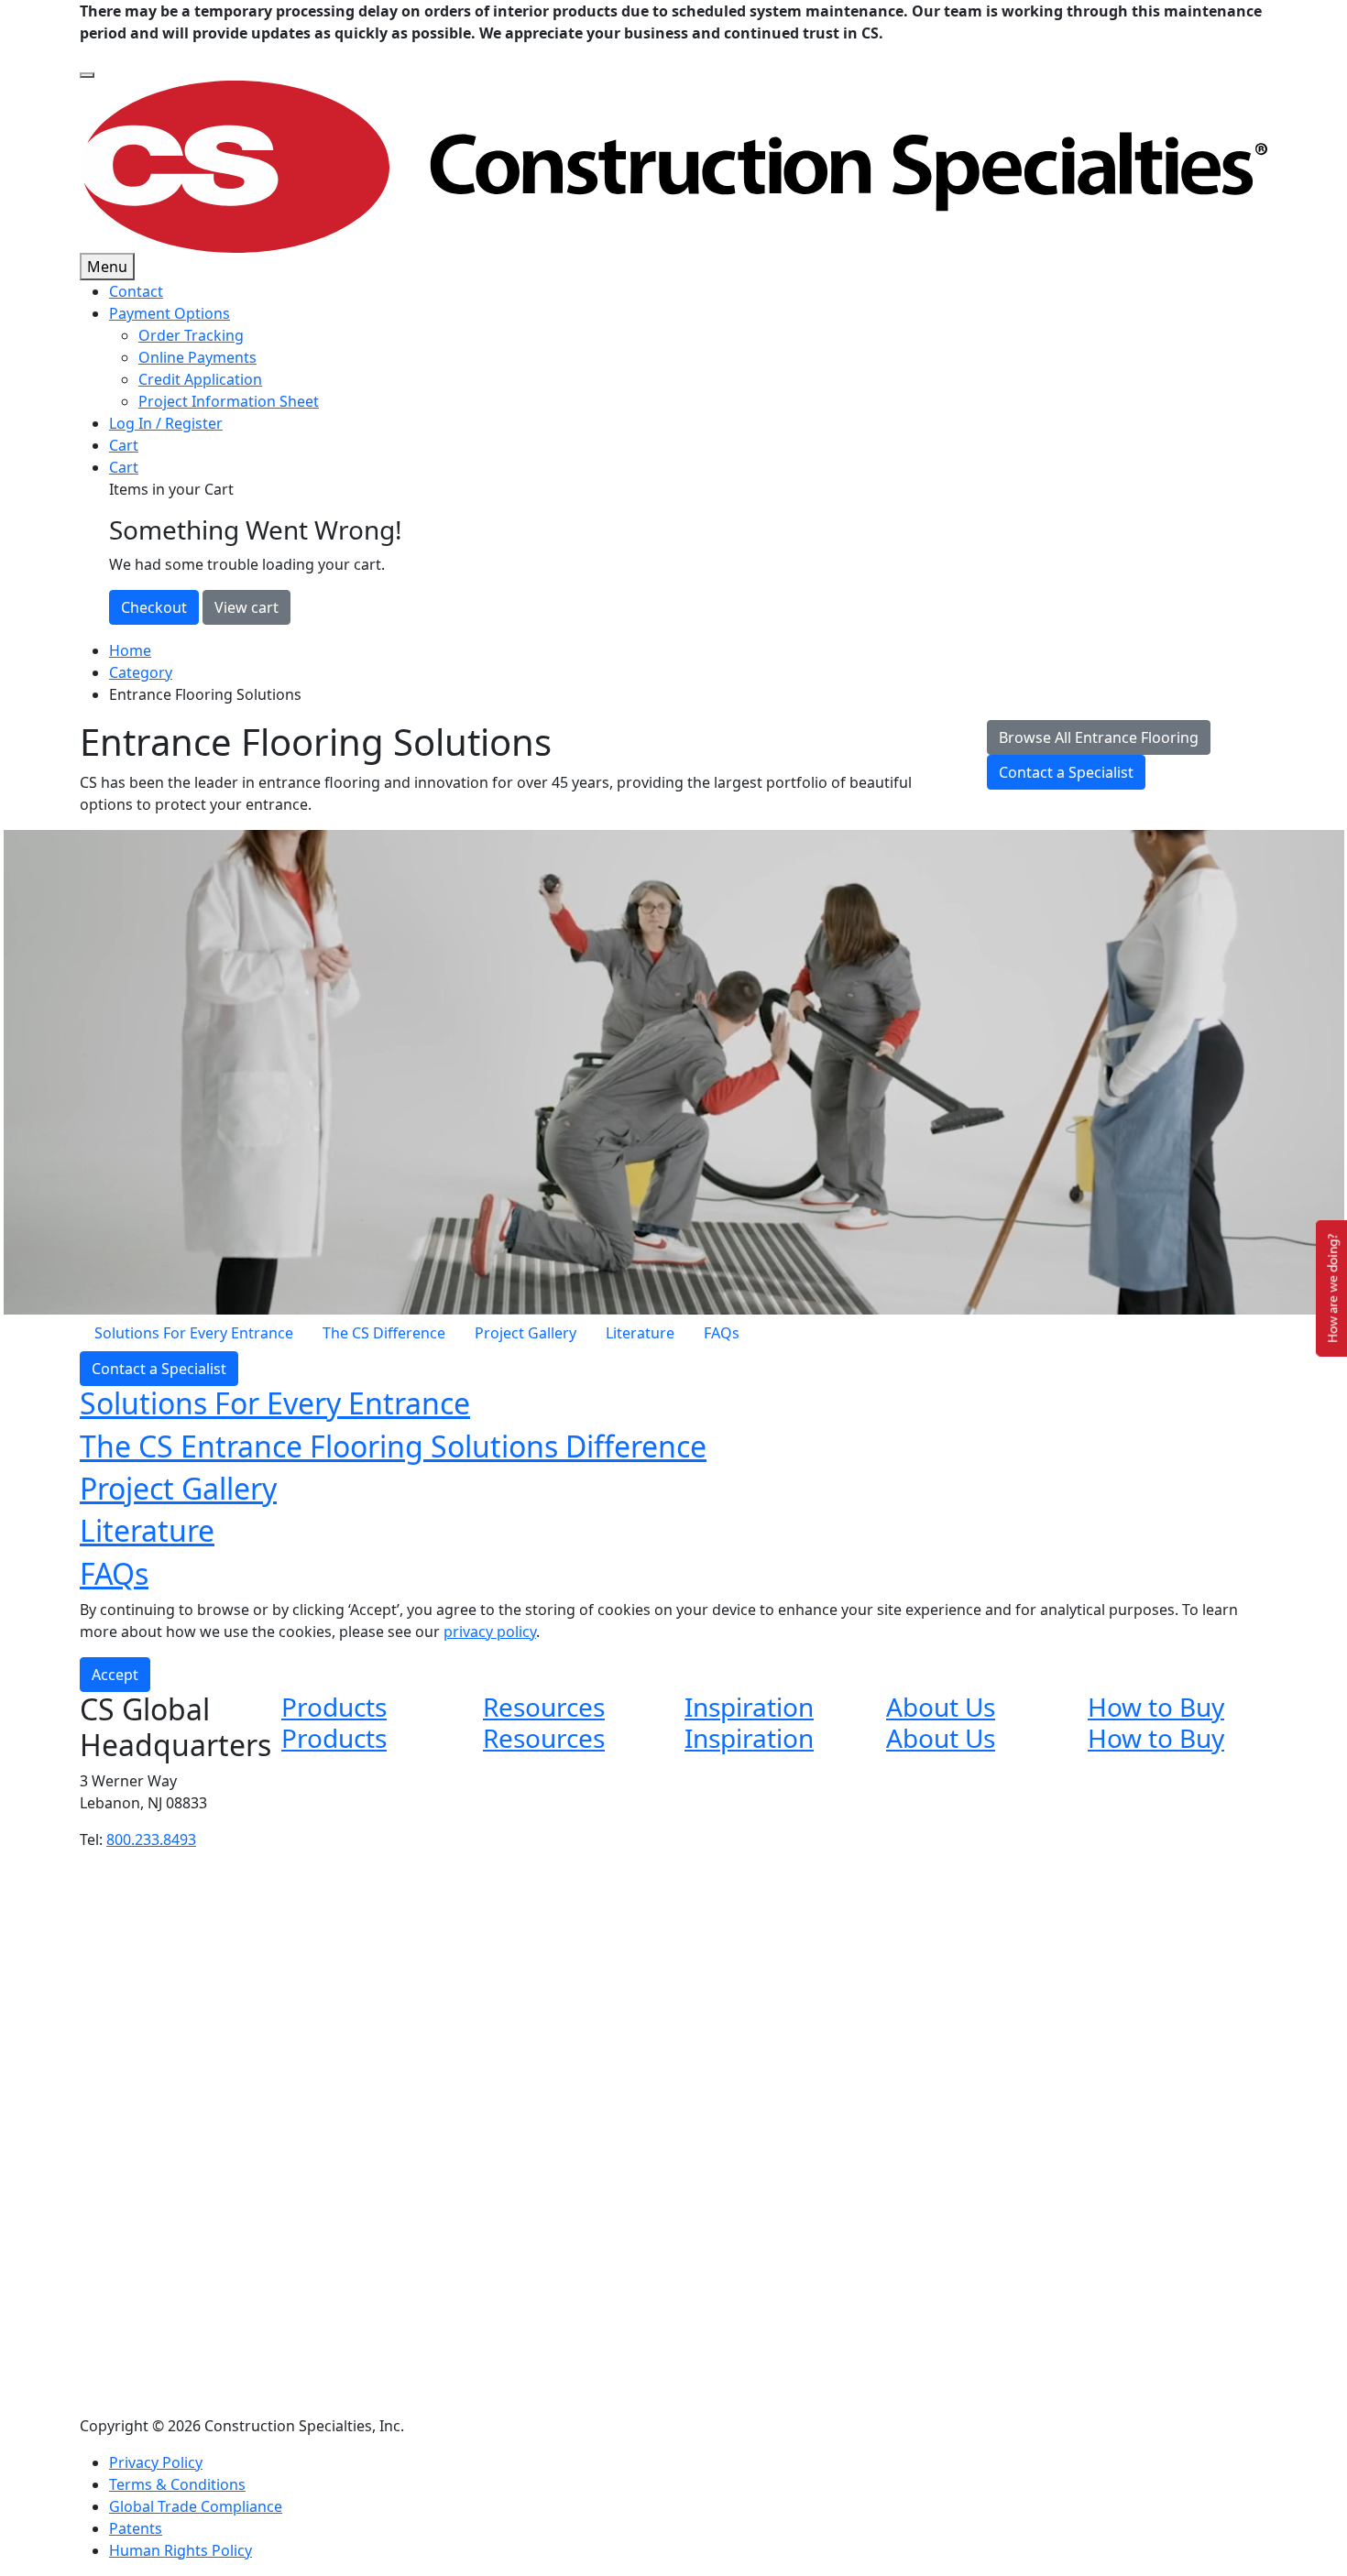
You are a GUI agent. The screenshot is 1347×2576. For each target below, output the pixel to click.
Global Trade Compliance (196, 2506)
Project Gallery (526, 1333)
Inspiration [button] (749, 1707)
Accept (115, 1675)
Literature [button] (147, 1530)
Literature (640, 1333)
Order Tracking (191, 335)
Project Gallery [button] (178, 1488)
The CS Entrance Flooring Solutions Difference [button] (393, 1446)
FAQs (722, 1333)
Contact (136, 291)
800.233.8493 (151, 1839)
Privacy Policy (156, 2462)
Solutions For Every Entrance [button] (275, 1403)
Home (130, 650)
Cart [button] (124, 467)
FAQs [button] (114, 1573)
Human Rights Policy (181, 2550)
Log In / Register (166, 423)
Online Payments (197, 357)
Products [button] (334, 1707)
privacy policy (490, 1632)
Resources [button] (544, 1707)
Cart (124, 445)
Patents (136, 2528)
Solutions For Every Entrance (194, 1333)
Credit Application (200, 379)
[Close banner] (87, 75)
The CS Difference (384, 1333)
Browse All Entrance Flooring (1099, 737)
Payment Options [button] (170, 313)
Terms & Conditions (177, 2484)
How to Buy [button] (1156, 1707)
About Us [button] (941, 1707)
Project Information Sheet (229, 401)
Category (141, 672)
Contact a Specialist (1066, 772)
